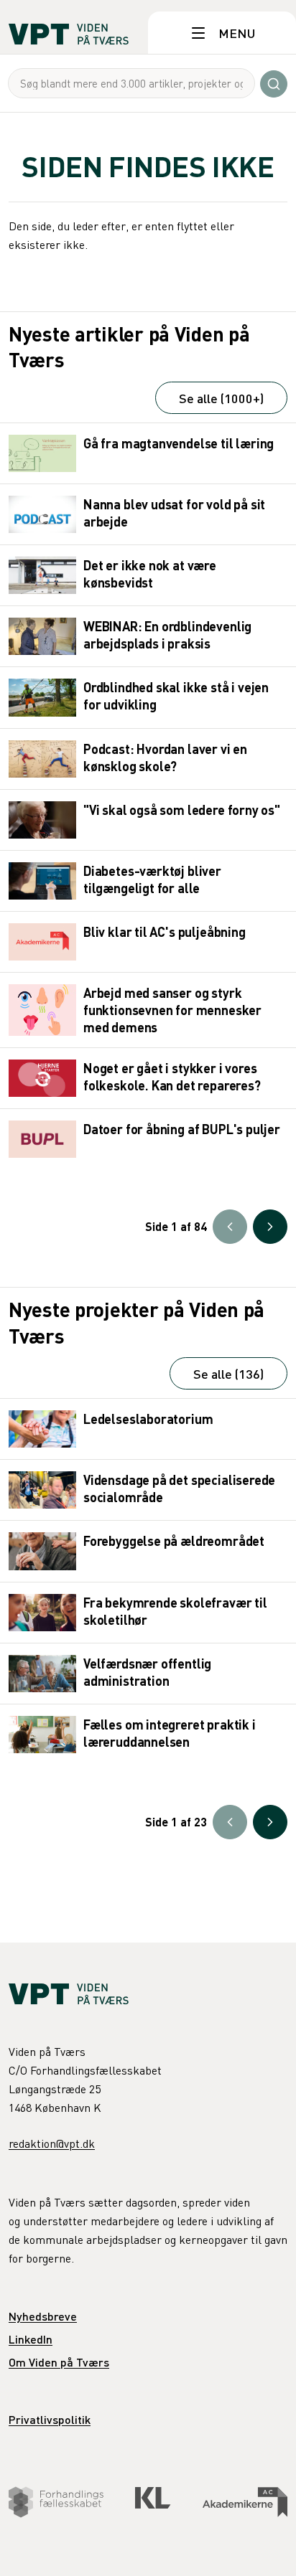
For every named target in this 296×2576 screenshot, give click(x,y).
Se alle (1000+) (221, 398)
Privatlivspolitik (50, 2419)
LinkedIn (31, 2339)
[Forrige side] (230, 1227)
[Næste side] (270, 1227)
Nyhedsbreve (43, 2316)
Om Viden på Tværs (59, 2362)
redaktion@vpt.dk (52, 2143)
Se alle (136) (228, 1373)
